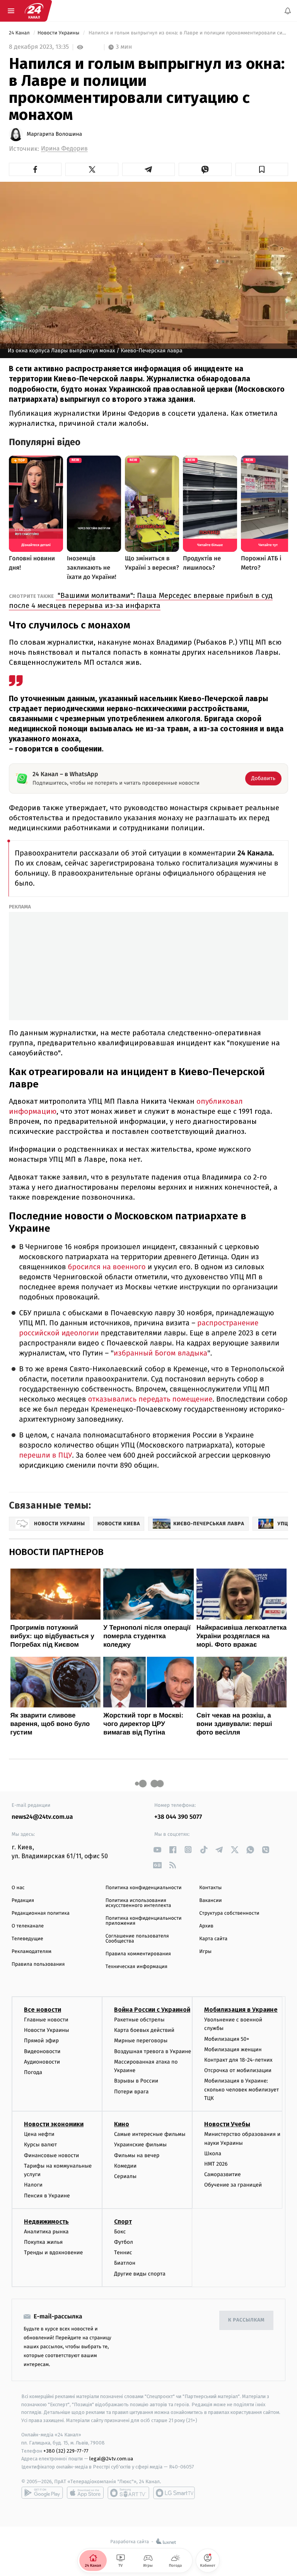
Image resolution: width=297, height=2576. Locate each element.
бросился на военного (106, 1267)
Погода (33, 2072)
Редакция (23, 1901)
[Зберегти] (262, 169)
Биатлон (125, 2263)
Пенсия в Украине (47, 2196)
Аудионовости (42, 2062)
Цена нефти (39, 2135)
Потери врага (131, 2092)
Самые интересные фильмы (150, 2135)
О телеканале (28, 1926)
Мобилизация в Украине (241, 2010)
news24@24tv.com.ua (42, 1817)
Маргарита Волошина (54, 134)
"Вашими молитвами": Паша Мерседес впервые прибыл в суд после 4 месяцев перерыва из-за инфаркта (141, 600)
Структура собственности (229, 1913)
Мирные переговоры (141, 2041)
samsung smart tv (174, 2493)
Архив (206, 1926)
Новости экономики (54, 2124)
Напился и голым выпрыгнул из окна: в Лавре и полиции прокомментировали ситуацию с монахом (188, 33)
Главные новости (46, 2020)
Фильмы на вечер (137, 2155)
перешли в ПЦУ (45, 1455)
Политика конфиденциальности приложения (144, 1921)
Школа (213, 2153)
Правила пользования (38, 1964)
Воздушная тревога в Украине (153, 2051)
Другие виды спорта (140, 2274)
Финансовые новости (51, 2155)
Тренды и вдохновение (53, 2253)
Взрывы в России (136, 2081)
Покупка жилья (43, 2242)
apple (85, 2493)
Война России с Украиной (152, 2010)
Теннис (123, 2253)
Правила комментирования (138, 1954)
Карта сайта (213, 1939)
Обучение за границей (233, 2185)
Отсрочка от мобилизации (238, 2070)
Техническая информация (137, 1967)
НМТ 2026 (216, 2164)
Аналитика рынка (46, 2232)
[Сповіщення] (288, 11)
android (42, 2493)
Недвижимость (46, 2222)
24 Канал (20, 33)
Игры (205, 1952)
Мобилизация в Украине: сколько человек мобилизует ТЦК (242, 2090)
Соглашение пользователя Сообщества (137, 1939)
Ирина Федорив (64, 149)
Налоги (33, 2185)
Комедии (125, 2166)
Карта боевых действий (144, 2030)
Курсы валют (40, 2145)
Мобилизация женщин (233, 2049)
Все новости (43, 2010)
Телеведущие (27, 1939)
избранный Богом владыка (160, 1353)
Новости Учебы (227, 2124)
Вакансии (210, 1901)
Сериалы (125, 2176)
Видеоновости (42, 2051)
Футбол (124, 2242)
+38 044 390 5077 (178, 1817)
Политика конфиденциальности (144, 1888)
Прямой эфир (41, 2041)
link (157, 1850)
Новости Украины (59, 33)
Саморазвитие (223, 2174)
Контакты (210, 1888)
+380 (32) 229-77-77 (66, 2451)
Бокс (120, 2232)
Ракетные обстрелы (139, 2020)
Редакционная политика (41, 1913)
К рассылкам (246, 2320)
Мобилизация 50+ (227, 2039)
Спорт (123, 2222)
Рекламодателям (32, 1952)
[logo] (34, 11)
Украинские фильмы (140, 2145)
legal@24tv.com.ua (111, 2459)
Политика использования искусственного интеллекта (138, 1903)
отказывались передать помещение (149, 1399)
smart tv (128, 2493)
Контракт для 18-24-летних (238, 2060)
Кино (122, 2124)
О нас (18, 1888)
